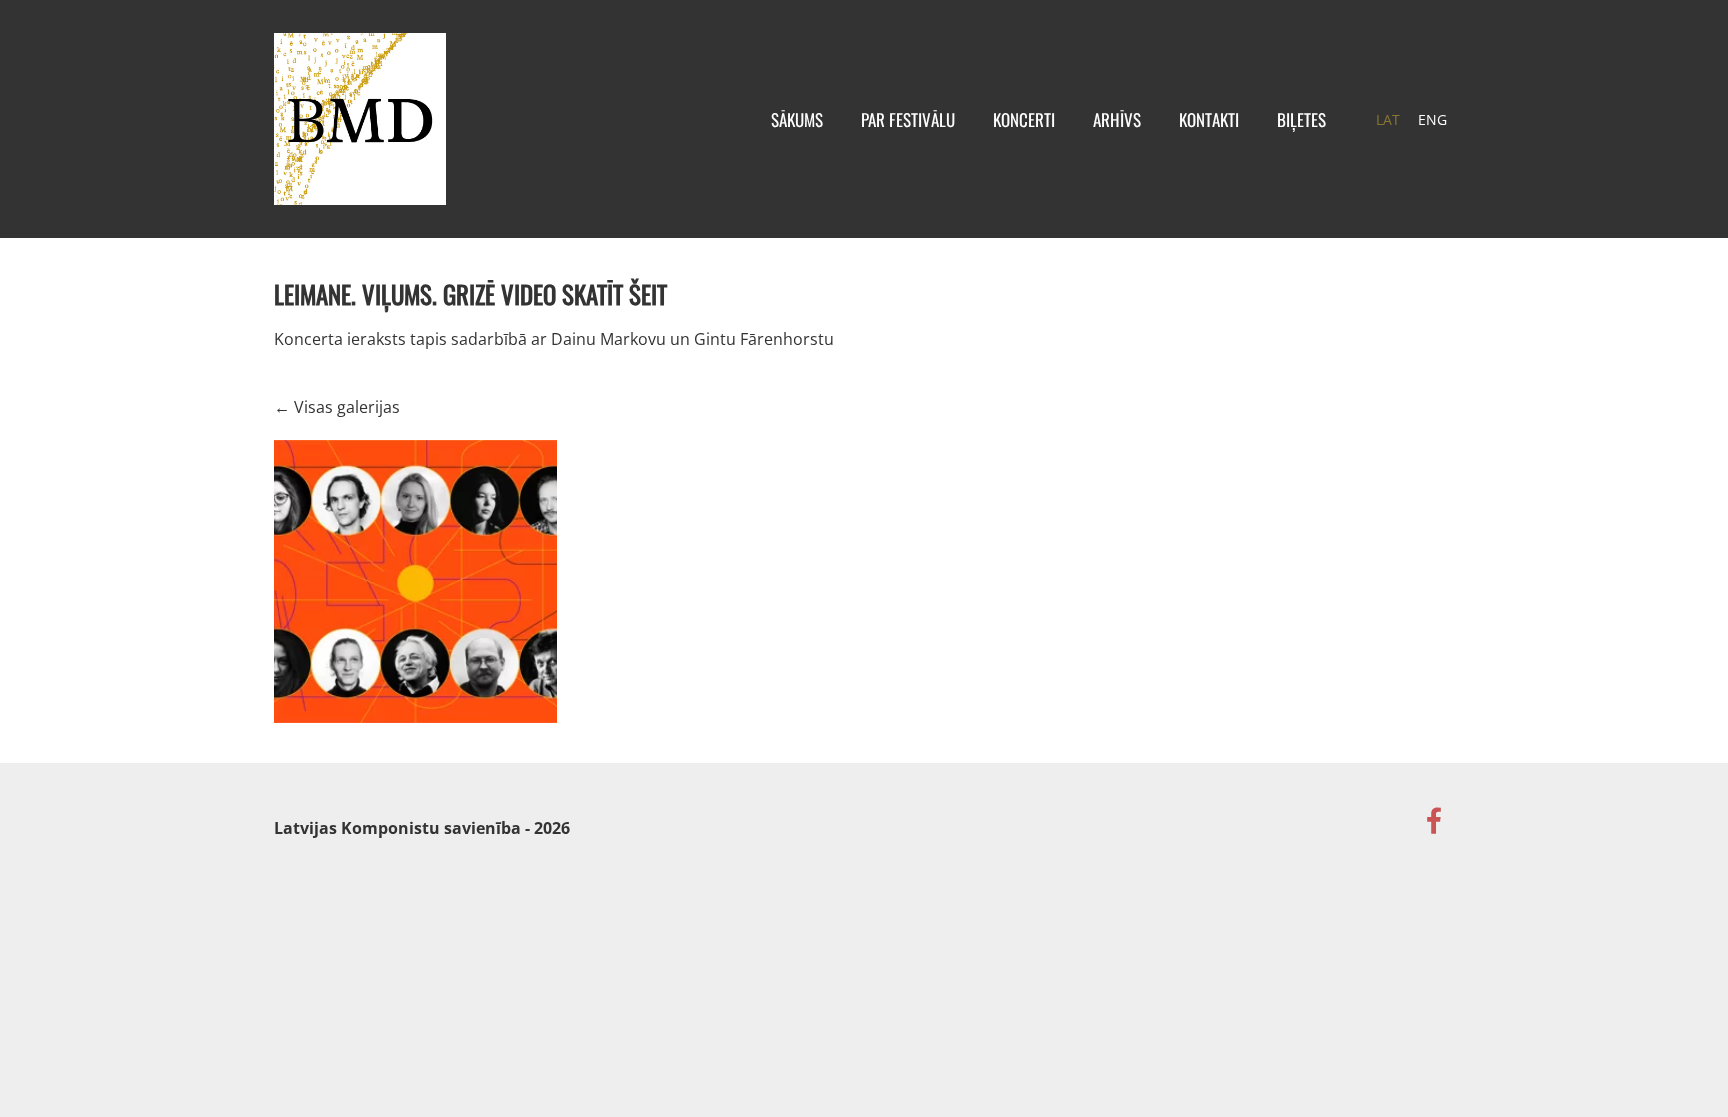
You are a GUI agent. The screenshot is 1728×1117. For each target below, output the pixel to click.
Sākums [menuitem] (797, 119)
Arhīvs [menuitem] (1117, 119)
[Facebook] (1434, 820)
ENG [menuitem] (1432, 119)
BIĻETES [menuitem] (1301, 119)
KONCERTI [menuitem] (1024, 119)
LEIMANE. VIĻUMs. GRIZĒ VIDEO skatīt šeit (470, 293)
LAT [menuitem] (1388, 119)
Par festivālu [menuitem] (908, 119)
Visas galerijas (347, 407)
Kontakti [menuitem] (1209, 119)
